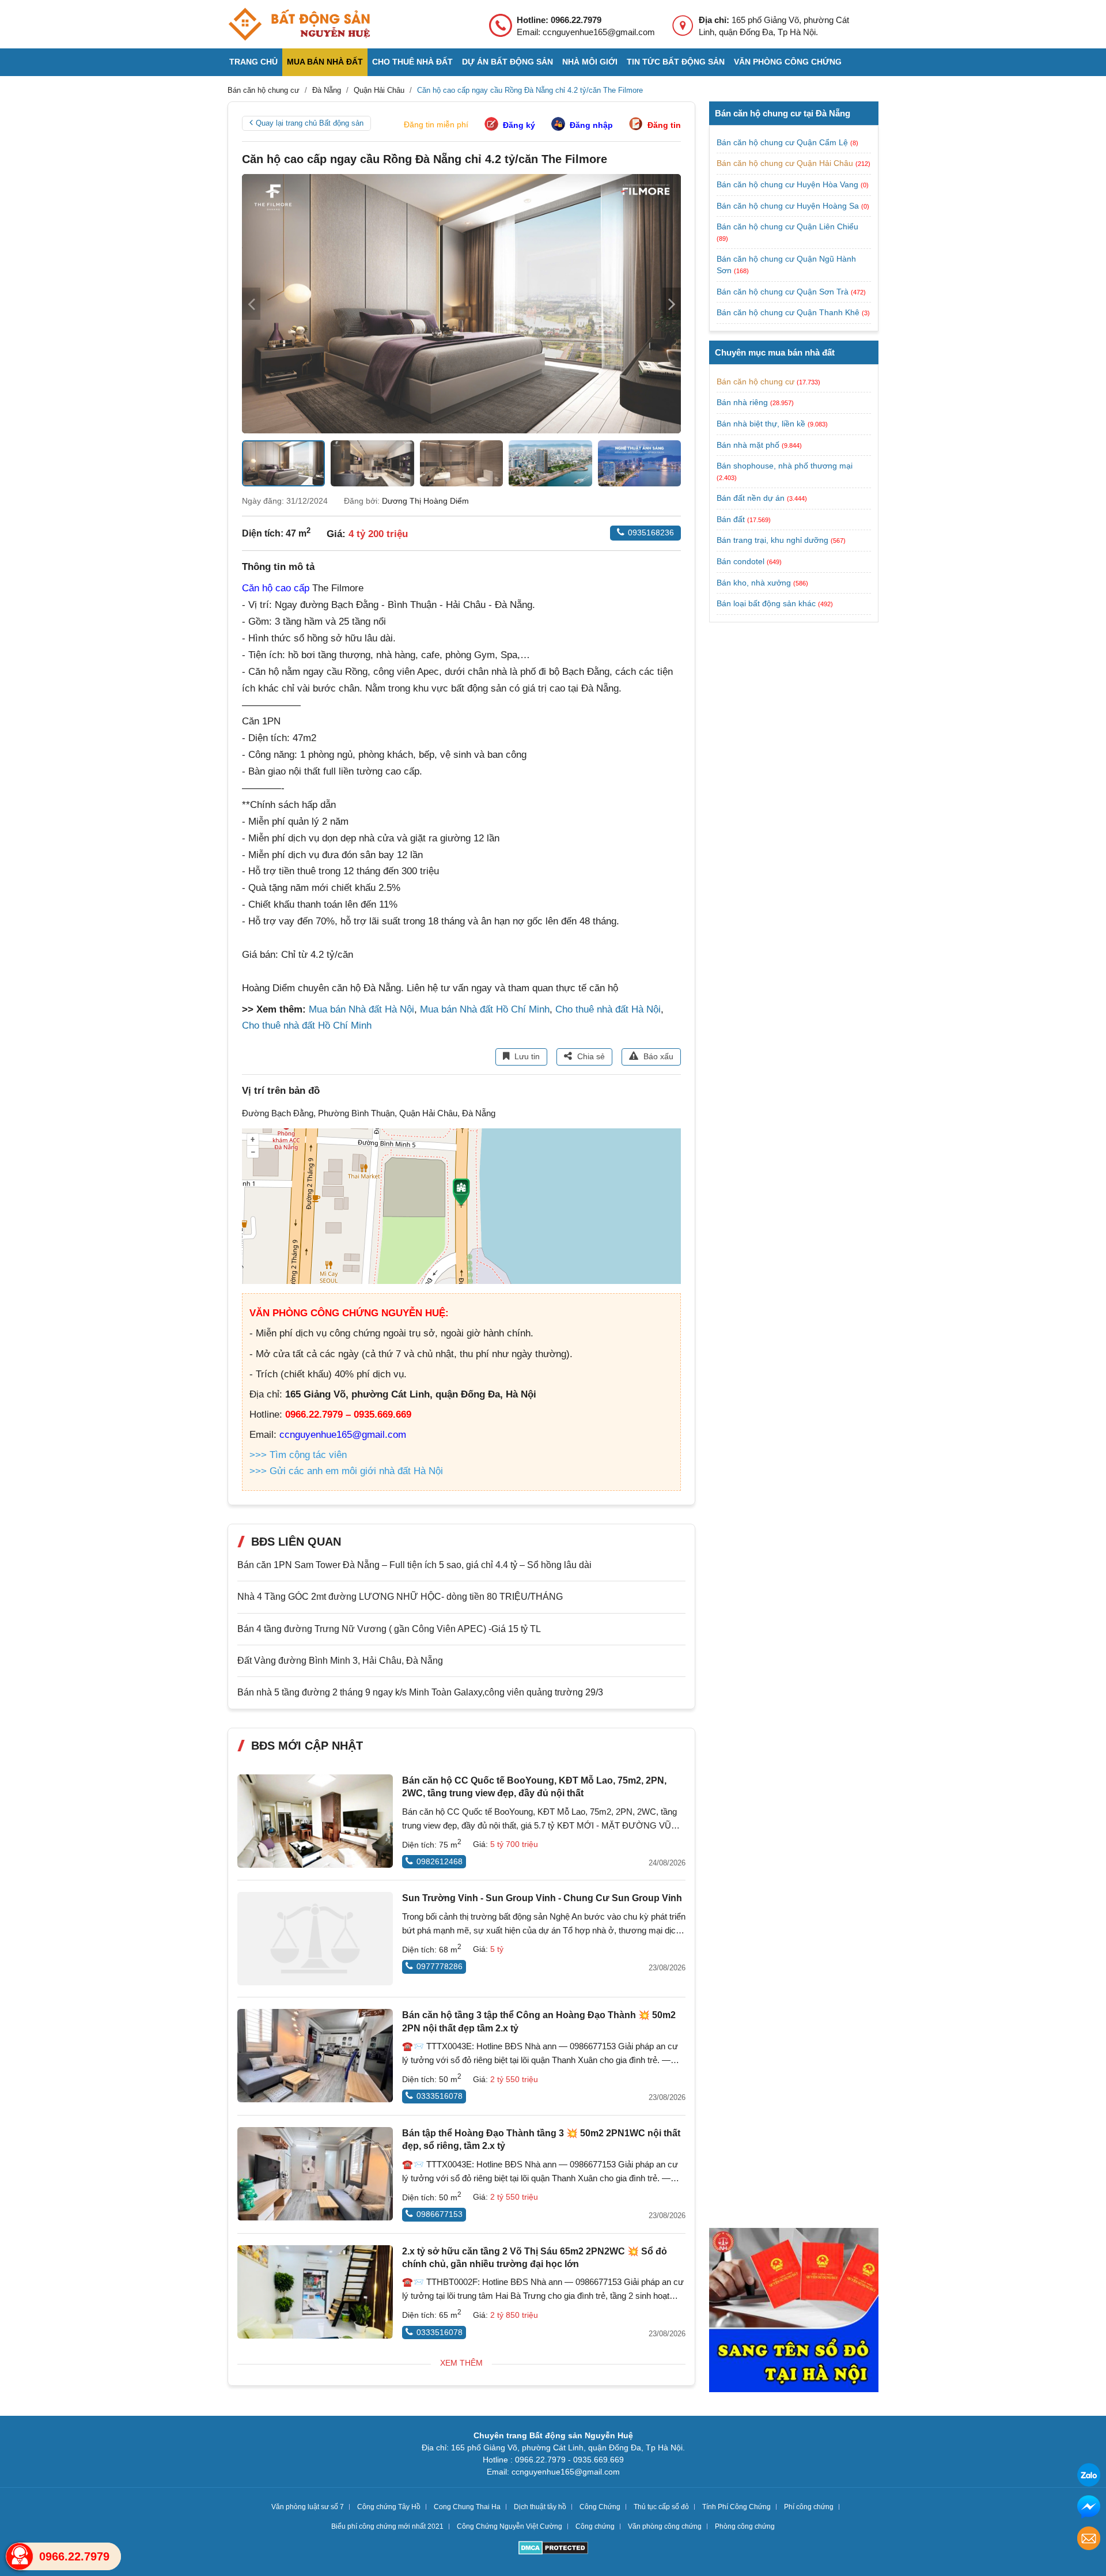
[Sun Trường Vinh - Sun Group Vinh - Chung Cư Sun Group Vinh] (315, 1939)
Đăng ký (519, 125)
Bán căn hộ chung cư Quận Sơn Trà (784, 292)
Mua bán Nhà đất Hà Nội (361, 1009)
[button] (672, 304)
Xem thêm (461, 2363)
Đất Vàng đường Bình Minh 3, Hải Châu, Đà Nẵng (340, 1661)
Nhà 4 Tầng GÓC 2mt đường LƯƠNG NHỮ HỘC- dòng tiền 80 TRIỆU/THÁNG (400, 1597)
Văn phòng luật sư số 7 (308, 2507)
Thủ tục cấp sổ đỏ (661, 2507)
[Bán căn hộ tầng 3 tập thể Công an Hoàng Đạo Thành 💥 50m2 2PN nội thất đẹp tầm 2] (315, 2056)
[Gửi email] (1089, 2540)
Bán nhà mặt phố (748, 445)
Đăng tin (664, 125)
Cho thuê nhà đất (412, 62)
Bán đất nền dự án (751, 498)
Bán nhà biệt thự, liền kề (761, 424)
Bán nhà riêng (742, 402)
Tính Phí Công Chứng (736, 2507)
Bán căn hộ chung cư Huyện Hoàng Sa (789, 206)
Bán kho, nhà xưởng (754, 583)
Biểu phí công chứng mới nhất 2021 (387, 2526)
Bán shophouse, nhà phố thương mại (785, 466)
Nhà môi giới (590, 62)
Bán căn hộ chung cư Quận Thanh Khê (789, 312)
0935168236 (651, 532)
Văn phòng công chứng (788, 62)
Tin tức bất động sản (676, 62)
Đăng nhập (591, 125)
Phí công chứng (809, 2507)
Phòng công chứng (745, 2526)
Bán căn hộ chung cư (755, 382)
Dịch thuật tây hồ (540, 2507)
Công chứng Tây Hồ (389, 2507)
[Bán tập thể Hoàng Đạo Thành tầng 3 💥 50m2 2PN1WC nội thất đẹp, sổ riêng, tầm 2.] (315, 2174)
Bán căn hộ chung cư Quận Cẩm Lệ (783, 142)
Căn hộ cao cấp (276, 588)
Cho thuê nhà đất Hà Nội (608, 1009)
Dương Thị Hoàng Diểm (425, 501)
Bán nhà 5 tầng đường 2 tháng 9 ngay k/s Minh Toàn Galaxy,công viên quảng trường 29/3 (420, 1692)
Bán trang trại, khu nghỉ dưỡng (772, 540)
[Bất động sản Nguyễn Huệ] (299, 24)
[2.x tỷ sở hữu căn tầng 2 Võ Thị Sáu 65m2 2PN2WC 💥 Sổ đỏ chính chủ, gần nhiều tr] (315, 2292)
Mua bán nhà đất (325, 62)
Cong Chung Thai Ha (467, 2507)
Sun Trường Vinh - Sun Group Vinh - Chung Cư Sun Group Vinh (542, 1898)
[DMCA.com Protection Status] (553, 2549)
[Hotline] (20, 2556)
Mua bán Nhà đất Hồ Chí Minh (485, 1009)
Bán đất (731, 519)
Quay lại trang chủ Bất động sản (310, 123)
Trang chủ (253, 62)
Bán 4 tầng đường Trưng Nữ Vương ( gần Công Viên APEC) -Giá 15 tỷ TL (389, 1629)
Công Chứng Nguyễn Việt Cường (510, 2526)
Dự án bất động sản (507, 62)
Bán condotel (741, 561)
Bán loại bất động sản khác (766, 603)
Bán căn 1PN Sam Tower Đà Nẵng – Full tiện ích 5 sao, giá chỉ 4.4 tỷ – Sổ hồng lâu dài (414, 1565)
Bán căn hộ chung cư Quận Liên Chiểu (787, 226)
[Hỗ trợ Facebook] (1089, 2508)
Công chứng (595, 2526)
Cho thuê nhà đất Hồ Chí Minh (307, 1026)
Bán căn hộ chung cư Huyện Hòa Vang (789, 184)
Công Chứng (600, 2507)
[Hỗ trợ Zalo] (1089, 2477)
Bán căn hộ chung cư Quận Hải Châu (786, 163)
